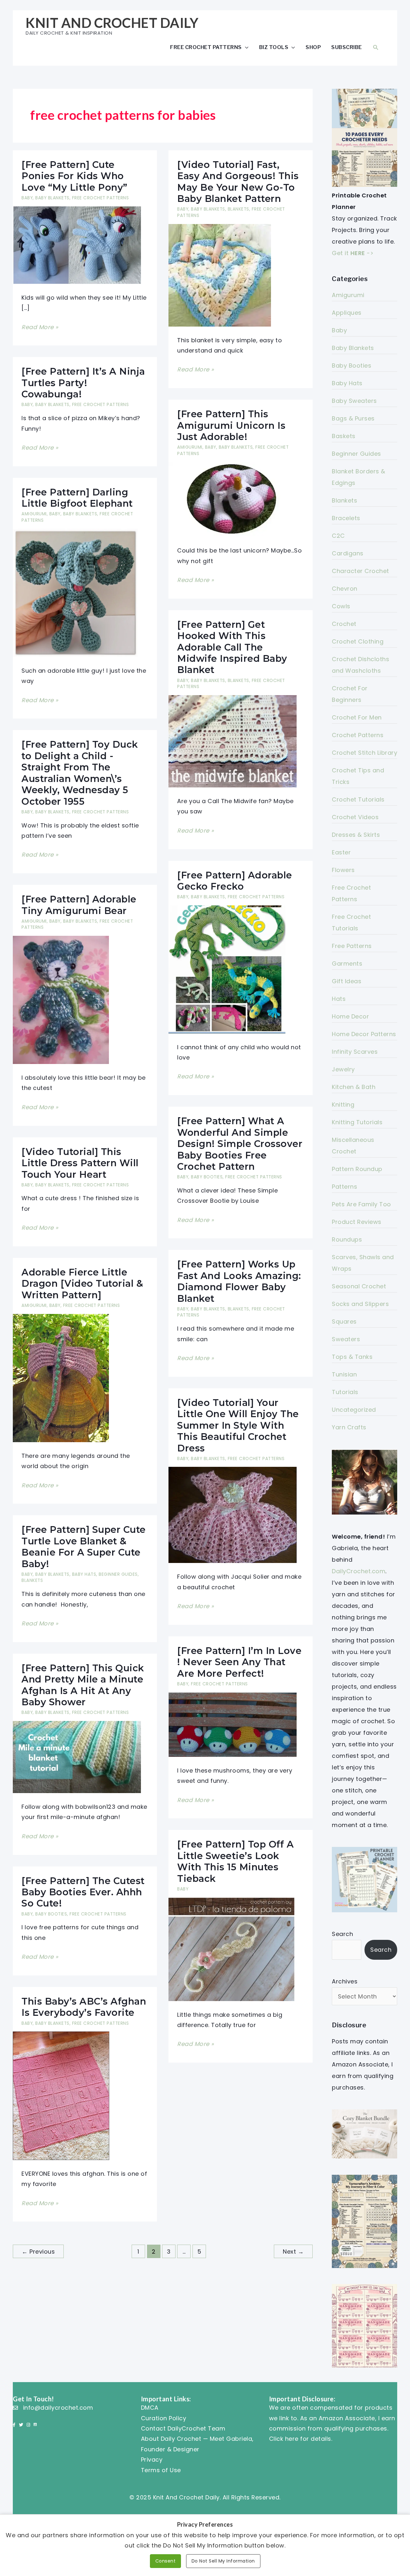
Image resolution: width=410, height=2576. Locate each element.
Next (293, 2252)
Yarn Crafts (349, 1427)
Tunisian (344, 1374)
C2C (338, 536)
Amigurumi (190, 447)
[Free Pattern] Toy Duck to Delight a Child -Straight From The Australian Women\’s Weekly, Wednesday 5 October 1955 (80, 773)
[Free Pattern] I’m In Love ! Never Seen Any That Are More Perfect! (239, 1662)
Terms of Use (161, 2470)
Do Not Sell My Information (223, 2561)
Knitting (343, 1105)
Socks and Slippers (360, 1304)
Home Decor (350, 1016)
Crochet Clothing (358, 641)
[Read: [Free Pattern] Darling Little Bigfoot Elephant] (75, 592)
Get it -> (353, 253)
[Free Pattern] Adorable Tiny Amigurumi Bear (79, 905)
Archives (345, 1981)
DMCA (150, 2408)
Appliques (347, 313)
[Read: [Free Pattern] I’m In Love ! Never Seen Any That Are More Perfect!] (233, 1724)
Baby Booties (207, 1177)
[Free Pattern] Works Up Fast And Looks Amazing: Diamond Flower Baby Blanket (239, 1281)
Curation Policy (164, 2418)
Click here (284, 2439)
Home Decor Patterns (364, 1034)
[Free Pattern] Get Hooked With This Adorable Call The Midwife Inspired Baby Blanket (232, 647)
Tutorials (345, 1392)
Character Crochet (361, 571)
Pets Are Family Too (361, 1204)
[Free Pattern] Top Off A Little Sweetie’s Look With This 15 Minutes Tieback (235, 1861)
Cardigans (348, 553)
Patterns (344, 1187)
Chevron (345, 589)
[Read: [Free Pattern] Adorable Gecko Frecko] (227, 969)
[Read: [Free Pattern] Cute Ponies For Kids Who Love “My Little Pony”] (77, 245)
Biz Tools (274, 47)
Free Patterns (352, 946)
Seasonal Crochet (359, 1286)
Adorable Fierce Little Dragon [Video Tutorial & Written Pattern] (82, 1284)
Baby (27, 198)
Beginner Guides (118, 1574)
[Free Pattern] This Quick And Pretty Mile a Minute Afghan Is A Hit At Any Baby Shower (83, 1685)
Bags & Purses (353, 418)
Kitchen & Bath (354, 1087)
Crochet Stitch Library (365, 753)
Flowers (343, 870)
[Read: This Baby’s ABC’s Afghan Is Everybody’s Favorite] (61, 2095)
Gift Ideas (347, 981)
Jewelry (343, 1069)
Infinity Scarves (355, 1052)
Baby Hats (84, 1574)
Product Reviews (357, 1222)
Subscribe (347, 47)
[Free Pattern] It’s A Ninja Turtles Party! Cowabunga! (83, 383)
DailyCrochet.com (359, 1571)
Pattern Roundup (357, 1169)
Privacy (152, 2460)
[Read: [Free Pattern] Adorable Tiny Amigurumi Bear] (61, 999)
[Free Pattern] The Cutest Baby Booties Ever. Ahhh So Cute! (83, 1892)
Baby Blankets (52, 198)
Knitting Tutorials (357, 1122)
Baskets (344, 436)
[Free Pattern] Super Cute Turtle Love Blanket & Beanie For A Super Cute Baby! (84, 1546)
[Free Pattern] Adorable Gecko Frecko (235, 881)
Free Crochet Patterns (206, 47)
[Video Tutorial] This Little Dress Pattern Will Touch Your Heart (80, 1163)
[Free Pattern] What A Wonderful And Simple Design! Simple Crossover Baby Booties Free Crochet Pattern (240, 1144)
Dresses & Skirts (356, 835)
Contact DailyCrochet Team (183, 2428)
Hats (339, 999)
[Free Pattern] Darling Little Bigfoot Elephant (77, 498)
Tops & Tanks (352, 1357)
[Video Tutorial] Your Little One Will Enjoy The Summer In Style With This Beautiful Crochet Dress (238, 1425)
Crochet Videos (355, 817)
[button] (376, 47)
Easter (341, 852)
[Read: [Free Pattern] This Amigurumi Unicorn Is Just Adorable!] (233, 499)
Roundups (347, 1239)
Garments (347, 964)
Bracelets (346, 518)
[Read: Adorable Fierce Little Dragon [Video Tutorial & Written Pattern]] (61, 1378)
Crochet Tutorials (358, 799)
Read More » (40, 328)
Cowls (341, 606)
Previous (38, 2252)
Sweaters (346, 1339)
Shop (313, 47)
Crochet (344, 624)
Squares (344, 1321)
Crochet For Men (357, 717)
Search (342, 1934)
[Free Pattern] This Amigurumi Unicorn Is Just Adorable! (231, 425)
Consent (166, 2561)
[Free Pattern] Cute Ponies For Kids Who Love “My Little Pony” (74, 176)
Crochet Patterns (358, 735)
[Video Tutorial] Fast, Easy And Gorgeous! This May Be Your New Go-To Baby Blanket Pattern (238, 182)
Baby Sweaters (354, 401)
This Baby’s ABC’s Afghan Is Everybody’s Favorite (84, 2007)
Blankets (238, 209)
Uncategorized (354, 1410)
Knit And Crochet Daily (112, 23)
